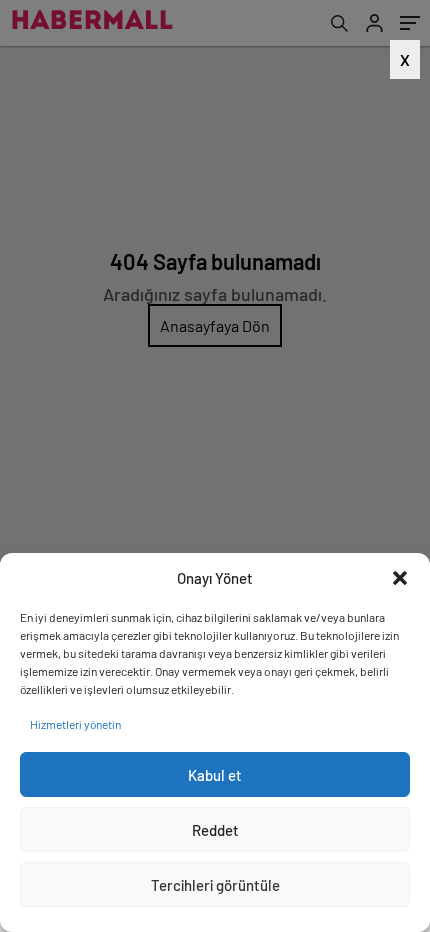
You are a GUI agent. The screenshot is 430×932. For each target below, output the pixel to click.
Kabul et (215, 775)
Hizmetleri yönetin (75, 724)
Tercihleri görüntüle (215, 885)
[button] (400, 578)
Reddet (215, 830)
